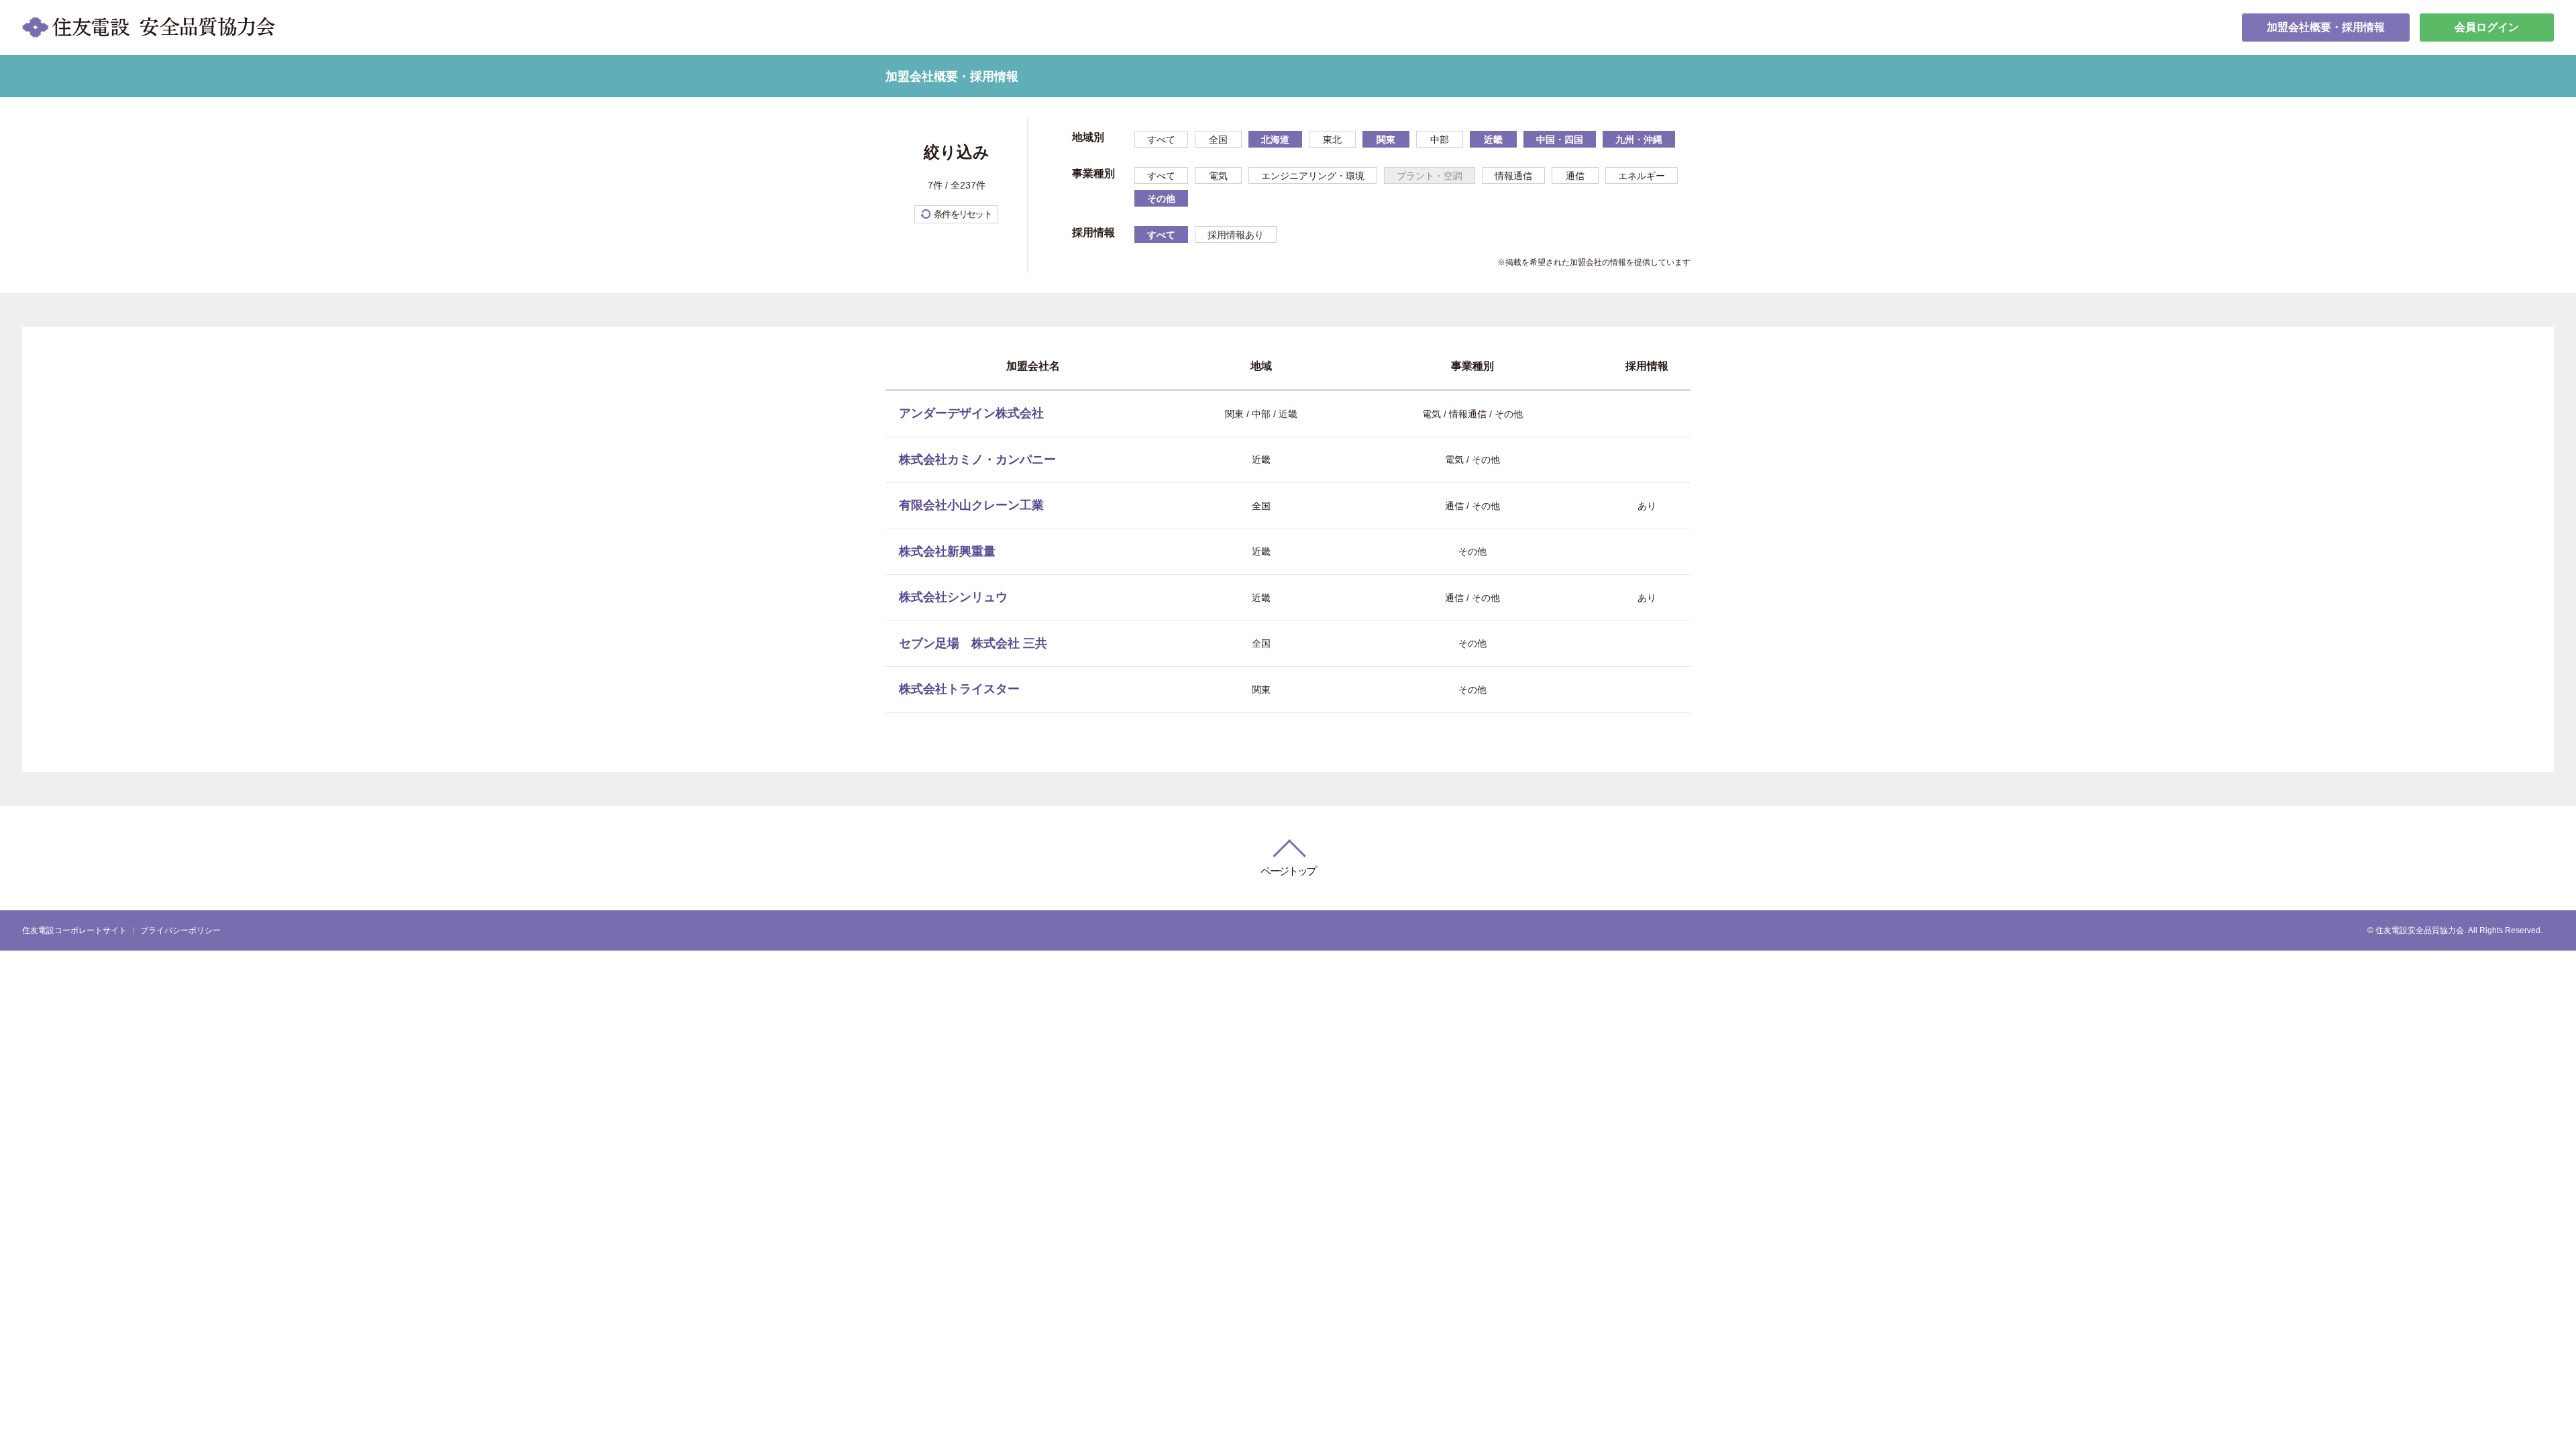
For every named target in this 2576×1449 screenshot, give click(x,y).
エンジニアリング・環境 (1313, 176)
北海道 (1275, 140)
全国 (1218, 140)
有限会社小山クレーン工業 (971, 505)
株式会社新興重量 (947, 551)
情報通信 (1513, 176)
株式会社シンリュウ (953, 597)
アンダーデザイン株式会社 (971, 413)
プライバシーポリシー (180, 930)
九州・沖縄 (1639, 140)
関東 (1386, 140)
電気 (1218, 176)
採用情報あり (1236, 235)
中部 (1440, 140)
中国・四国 (1560, 140)
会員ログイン (2487, 27)
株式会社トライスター (959, 689)
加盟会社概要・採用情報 (2326, 27)
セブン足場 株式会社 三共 (973, 643)
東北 (1332, 140)
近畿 (1493, 140)
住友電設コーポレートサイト (74, 930)
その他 (1161, 199)
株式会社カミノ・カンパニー (977, 460)
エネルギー (1642, 176)
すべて (1161, 140)
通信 (1575, 176)
